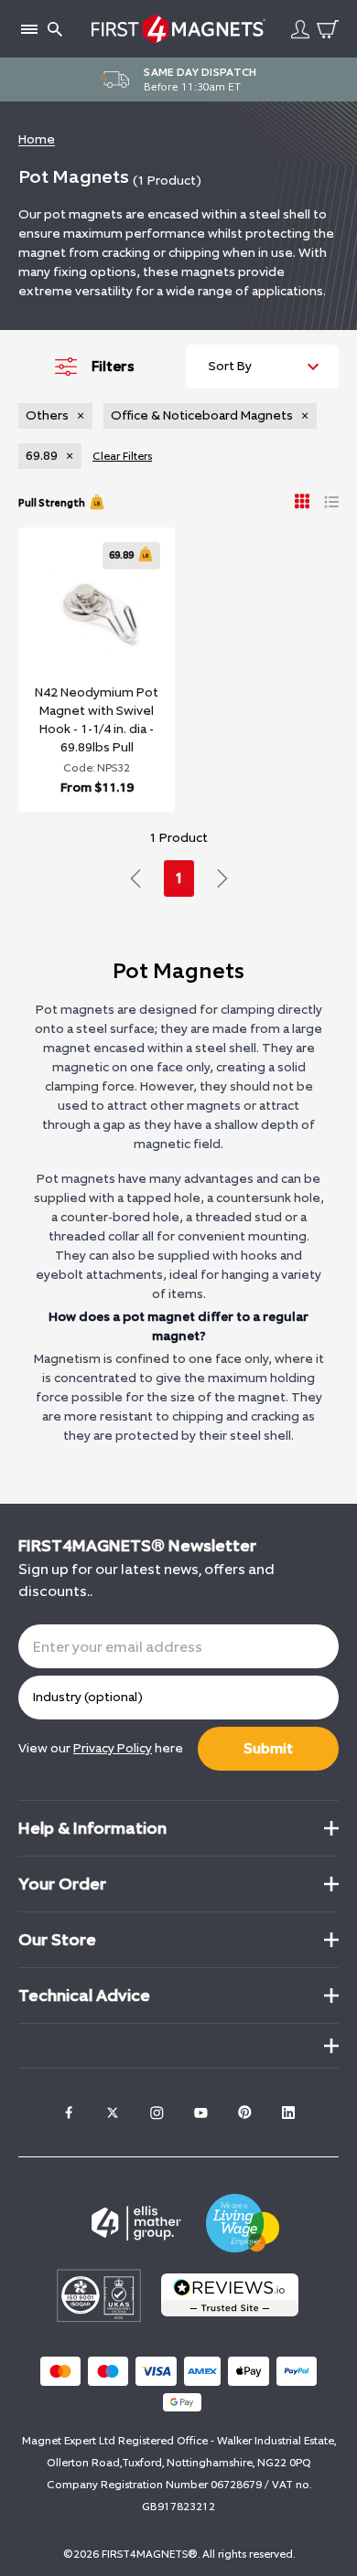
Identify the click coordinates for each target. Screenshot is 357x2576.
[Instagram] (157, 2113)
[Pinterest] (244, 2113)
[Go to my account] (300, 29)
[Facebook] (69, 2113)
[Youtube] (200, 2113)
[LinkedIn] (288, 2113)
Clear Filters (122, 456)
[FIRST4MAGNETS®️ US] (178, 29)
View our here (101, 1748)
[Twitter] (113, 2113)
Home (37, 139)
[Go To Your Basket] (328, 29)
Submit (268, 1748)
